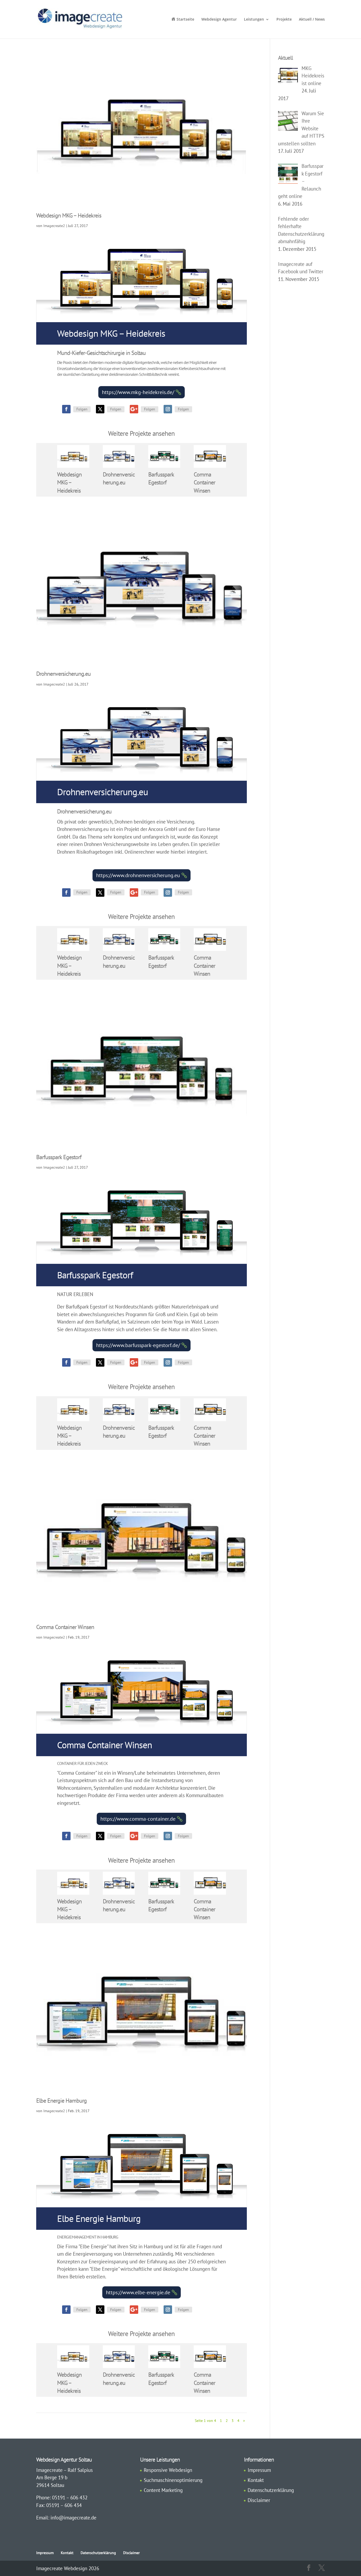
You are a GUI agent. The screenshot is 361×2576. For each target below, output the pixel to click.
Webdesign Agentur (219, 20)
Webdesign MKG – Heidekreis (69, 215)
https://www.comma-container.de (138, 1819)
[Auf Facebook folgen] (66, 409)
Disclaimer (259, 2500)
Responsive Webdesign (168, 2470)
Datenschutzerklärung (271, 2490)
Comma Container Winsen (204, 482)
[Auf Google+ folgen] (134, 409)
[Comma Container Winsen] (210, 456)
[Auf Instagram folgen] (168, 409)
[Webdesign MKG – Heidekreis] (73, 456)
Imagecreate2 (54, 226)
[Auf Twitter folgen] (100, 409)
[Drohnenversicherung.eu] (119, 456)
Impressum (259, 2470)
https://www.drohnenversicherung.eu (138, 875)
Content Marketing (163, 2490)
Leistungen (254, 20)
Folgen (82, 409)
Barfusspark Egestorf (59, 1157)
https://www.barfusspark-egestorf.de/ (138, 1345)
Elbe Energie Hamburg (61, 2101)
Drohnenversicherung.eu (63, 674)
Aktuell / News (312, 20)
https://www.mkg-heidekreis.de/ (138, 392)
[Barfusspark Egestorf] (164, 456)
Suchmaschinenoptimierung (173, 2480)
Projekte (284, 20)
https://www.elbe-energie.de (138, 2292)
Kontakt (256, 2480)
